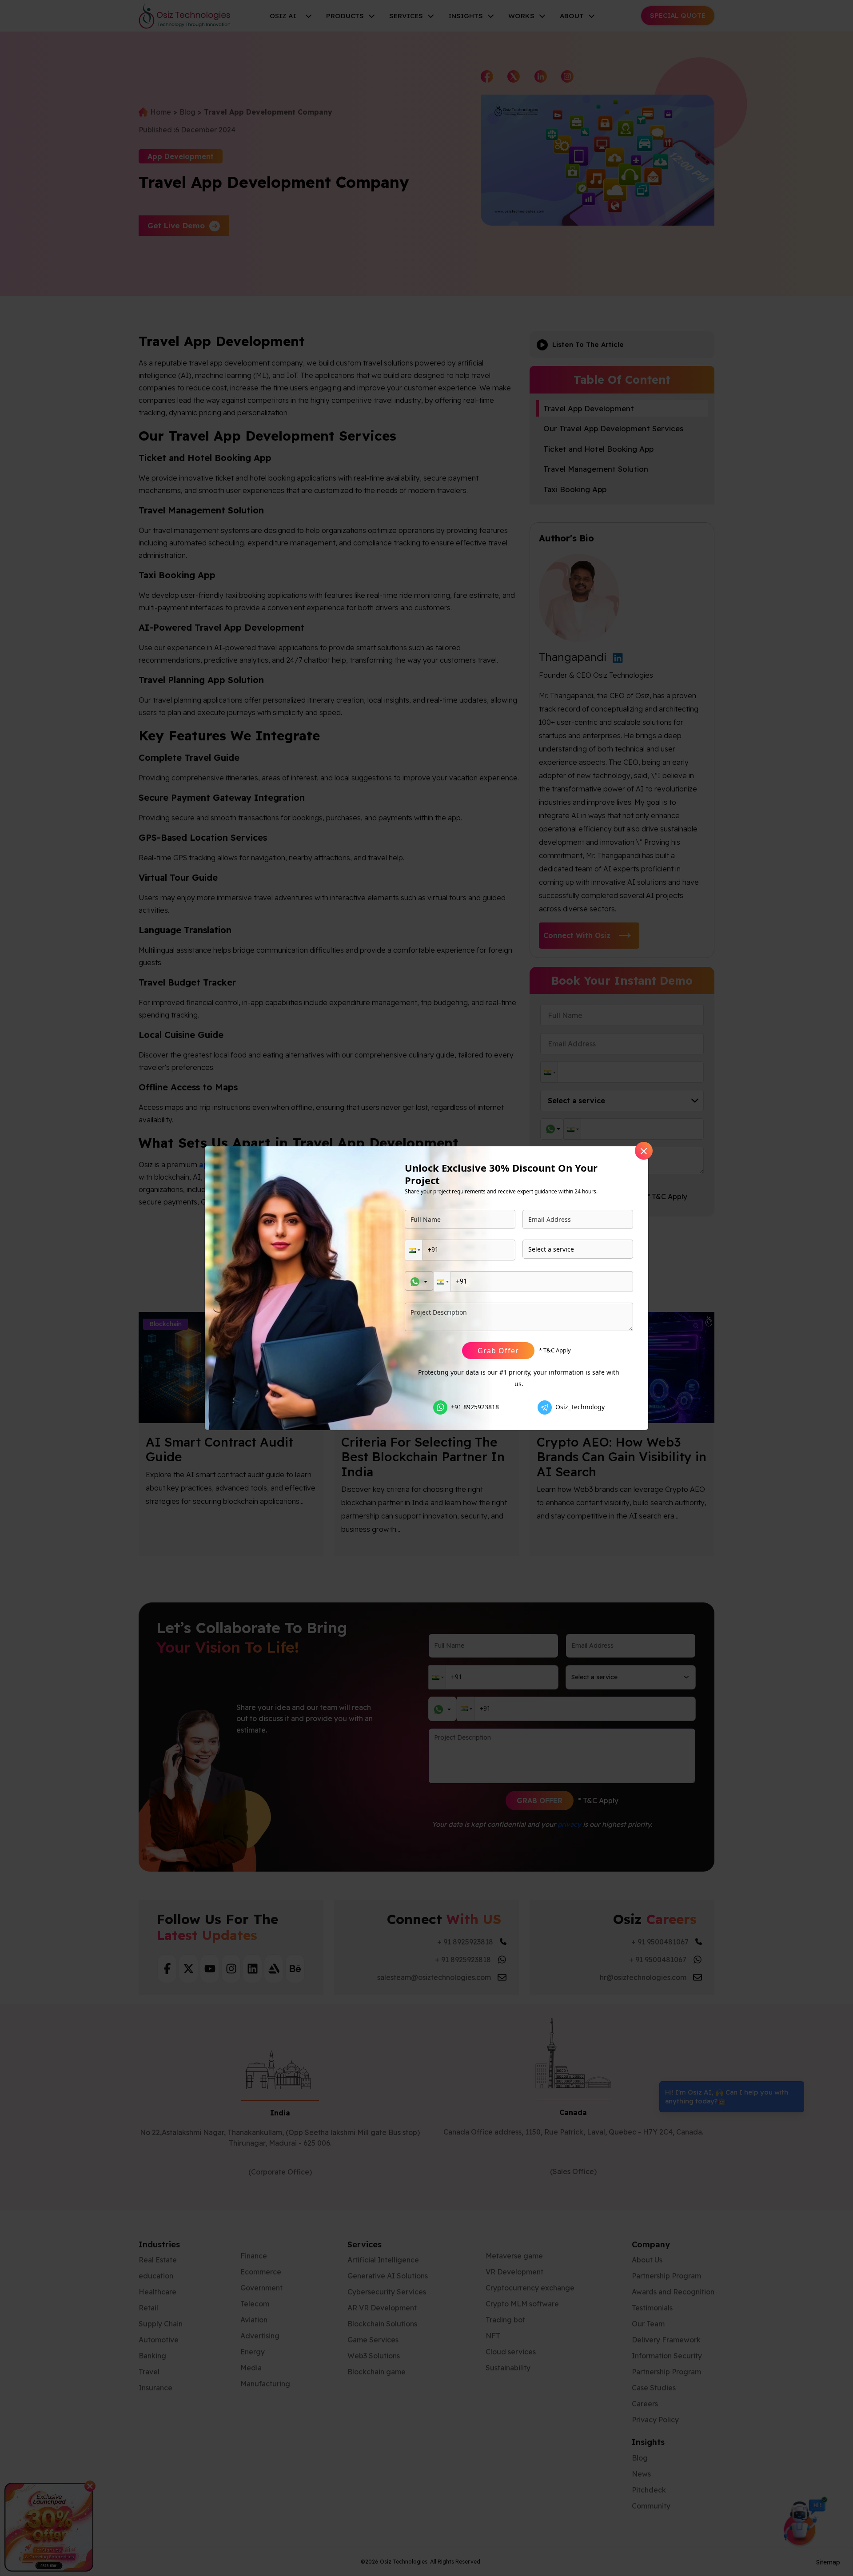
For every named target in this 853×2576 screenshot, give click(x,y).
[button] (414, 1250)
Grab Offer (498, 1351)
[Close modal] (644, 1151)
